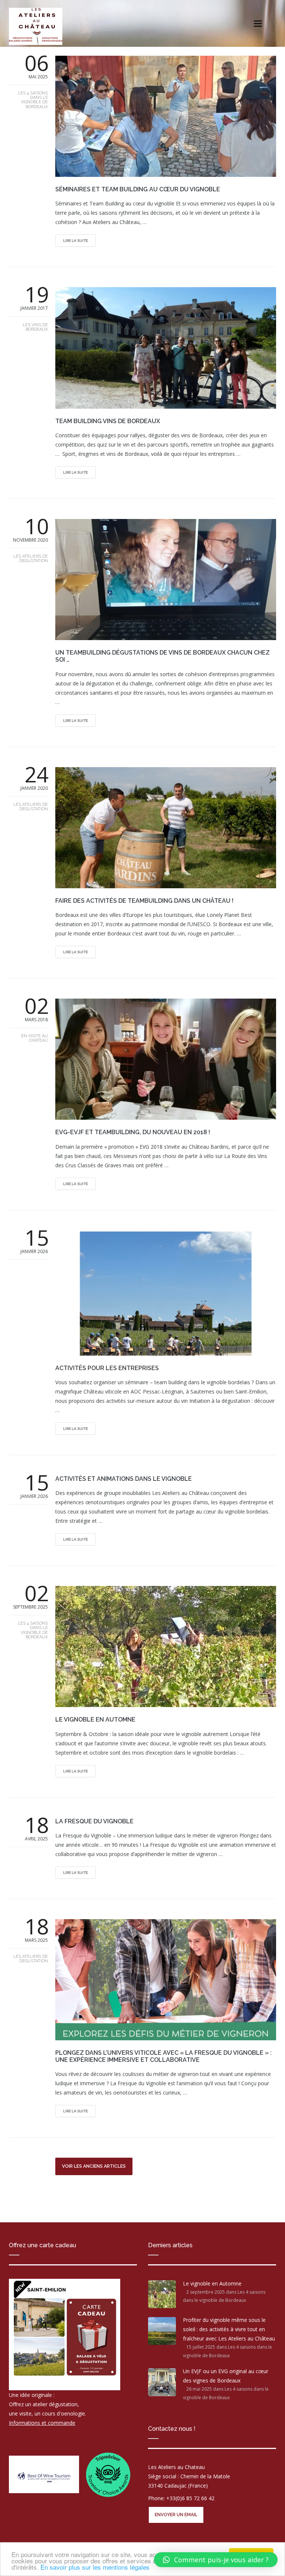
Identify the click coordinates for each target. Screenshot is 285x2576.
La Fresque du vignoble (94, 1821)
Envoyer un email (176, 2515)
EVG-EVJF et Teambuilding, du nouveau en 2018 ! (133, 1132)
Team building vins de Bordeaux (108, 421)
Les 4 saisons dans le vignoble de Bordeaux (33, 100)
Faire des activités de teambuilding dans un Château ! (144, 901)
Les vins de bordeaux (35, 327)
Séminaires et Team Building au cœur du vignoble (138, 189)
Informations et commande (42, 2423)
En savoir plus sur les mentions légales (95, 2567)
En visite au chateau (35, 1038)
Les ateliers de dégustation (31, 559)
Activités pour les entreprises (107, 1368)
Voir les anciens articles (94, 2166)
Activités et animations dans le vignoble (124, 1479)
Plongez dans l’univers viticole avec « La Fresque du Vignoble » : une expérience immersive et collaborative (163, 2056)
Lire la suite (76, 241)
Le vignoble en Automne (95, 1720)
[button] (216, 2560)
